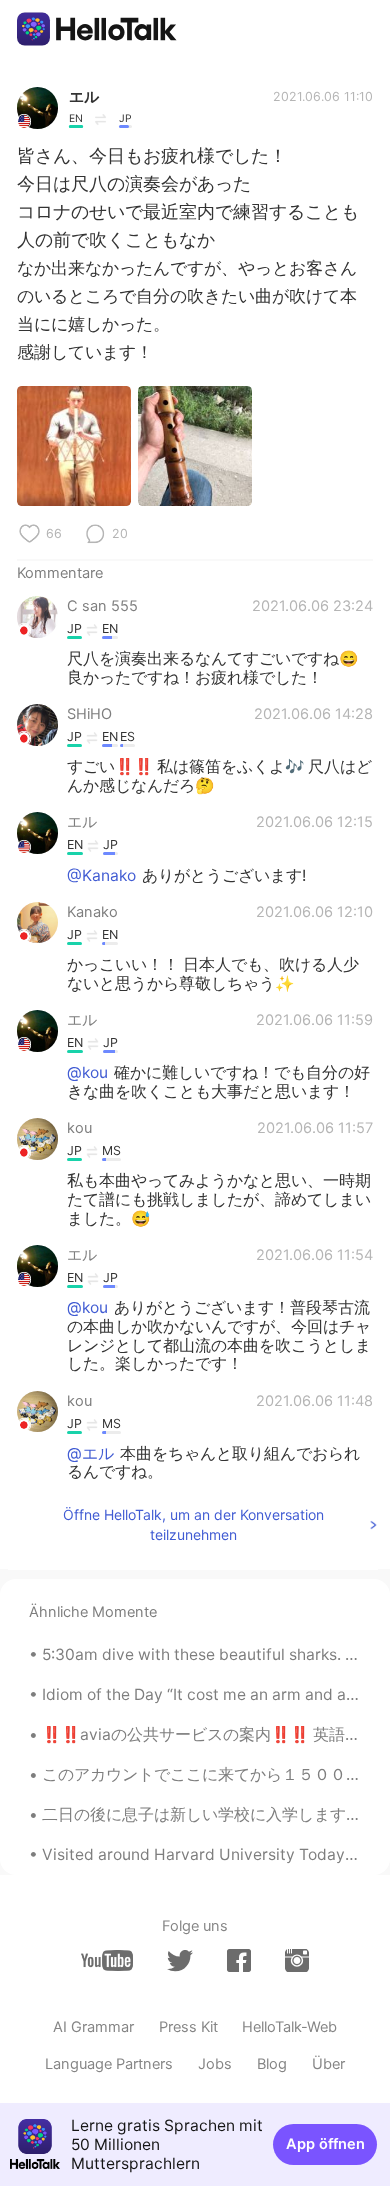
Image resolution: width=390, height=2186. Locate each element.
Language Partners (109, 2064)
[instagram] (297, 1960)
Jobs (215, 2064)
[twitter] (180, 1961)
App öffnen (325, 2144)
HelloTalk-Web (289, 2027)
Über (328, 2064)
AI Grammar (93, 2027)
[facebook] (239, 1960)
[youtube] (107, 1960)
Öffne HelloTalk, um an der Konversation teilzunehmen (193, 1524)
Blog (272, 2064)
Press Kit (188, 2027)
